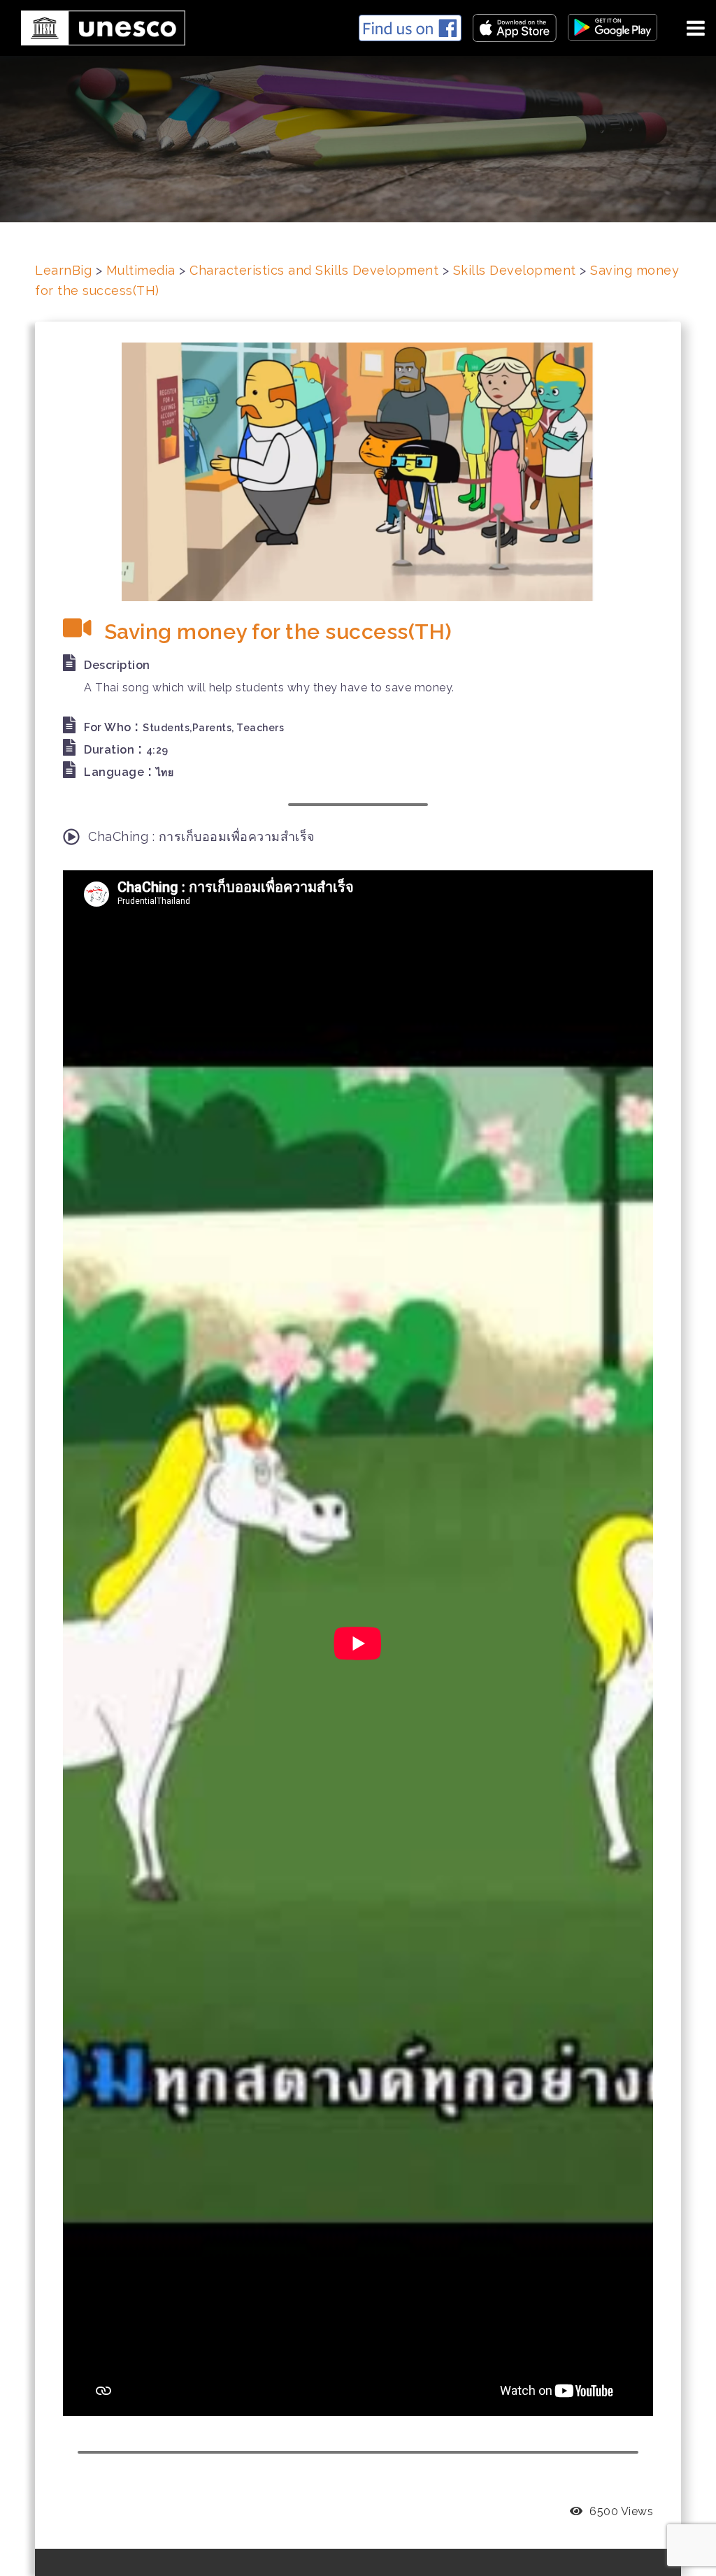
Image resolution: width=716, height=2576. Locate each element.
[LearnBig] (98, 26)
